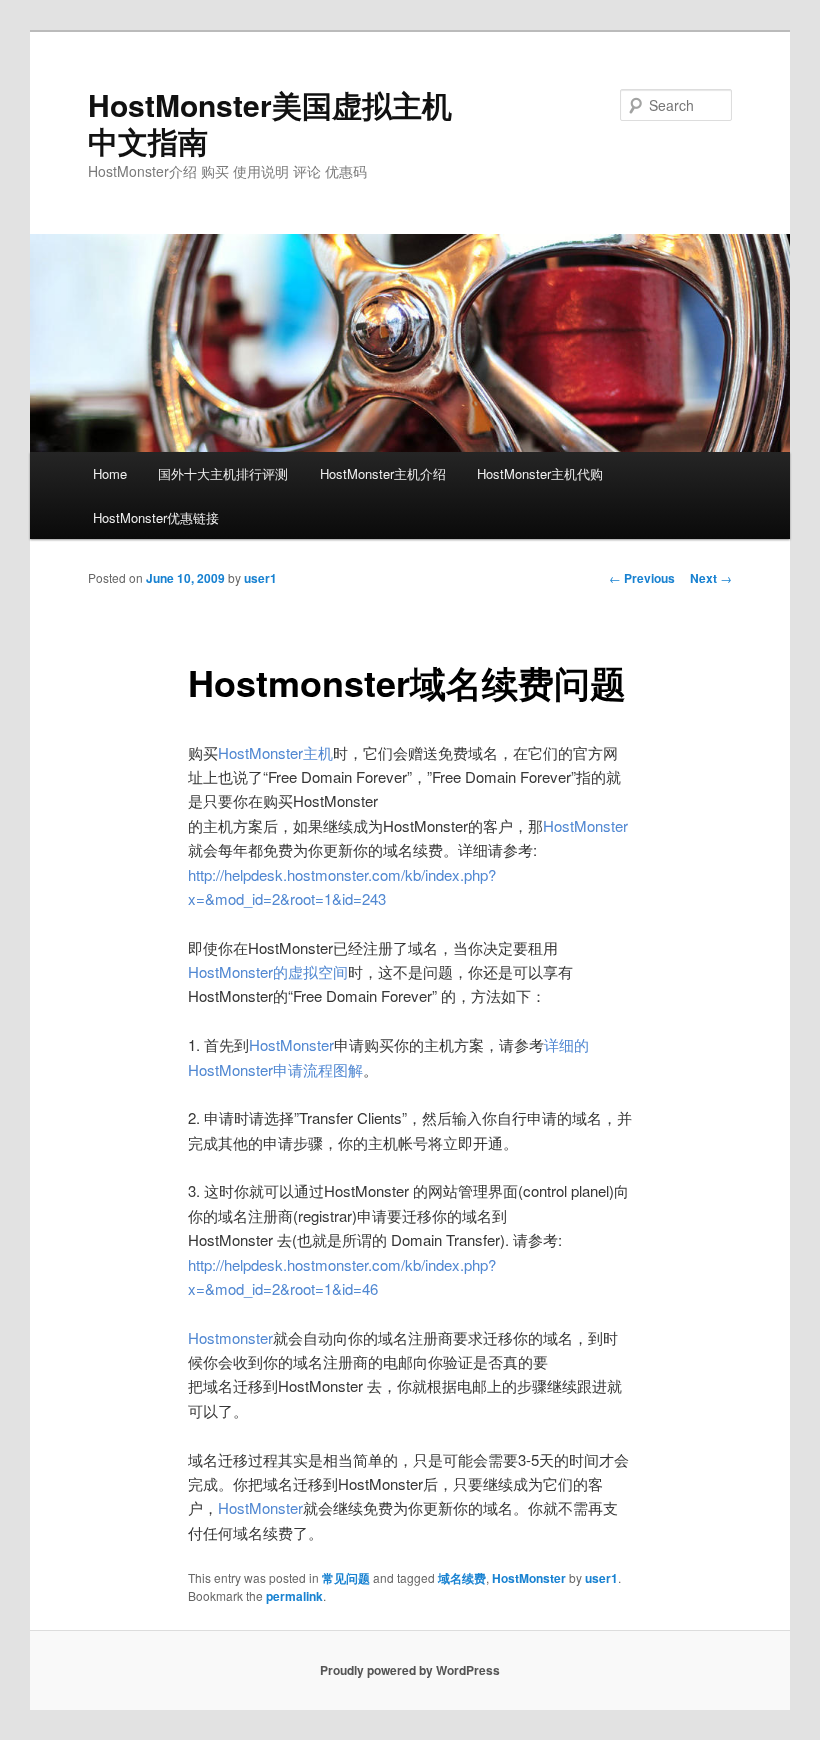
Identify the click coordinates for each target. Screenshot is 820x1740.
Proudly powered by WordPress (410, 1670)
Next (711, 578)
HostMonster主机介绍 (383, 473)
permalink (294, 1596)
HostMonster (529, 1578)
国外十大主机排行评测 (223, 473)
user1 (260, 578)
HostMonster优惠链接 (156, 517)
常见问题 (346, 1578)
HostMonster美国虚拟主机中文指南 (270, 122)
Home (110, 473)
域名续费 (462, 1578)
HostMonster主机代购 (540, 473)
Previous (642, 578)
